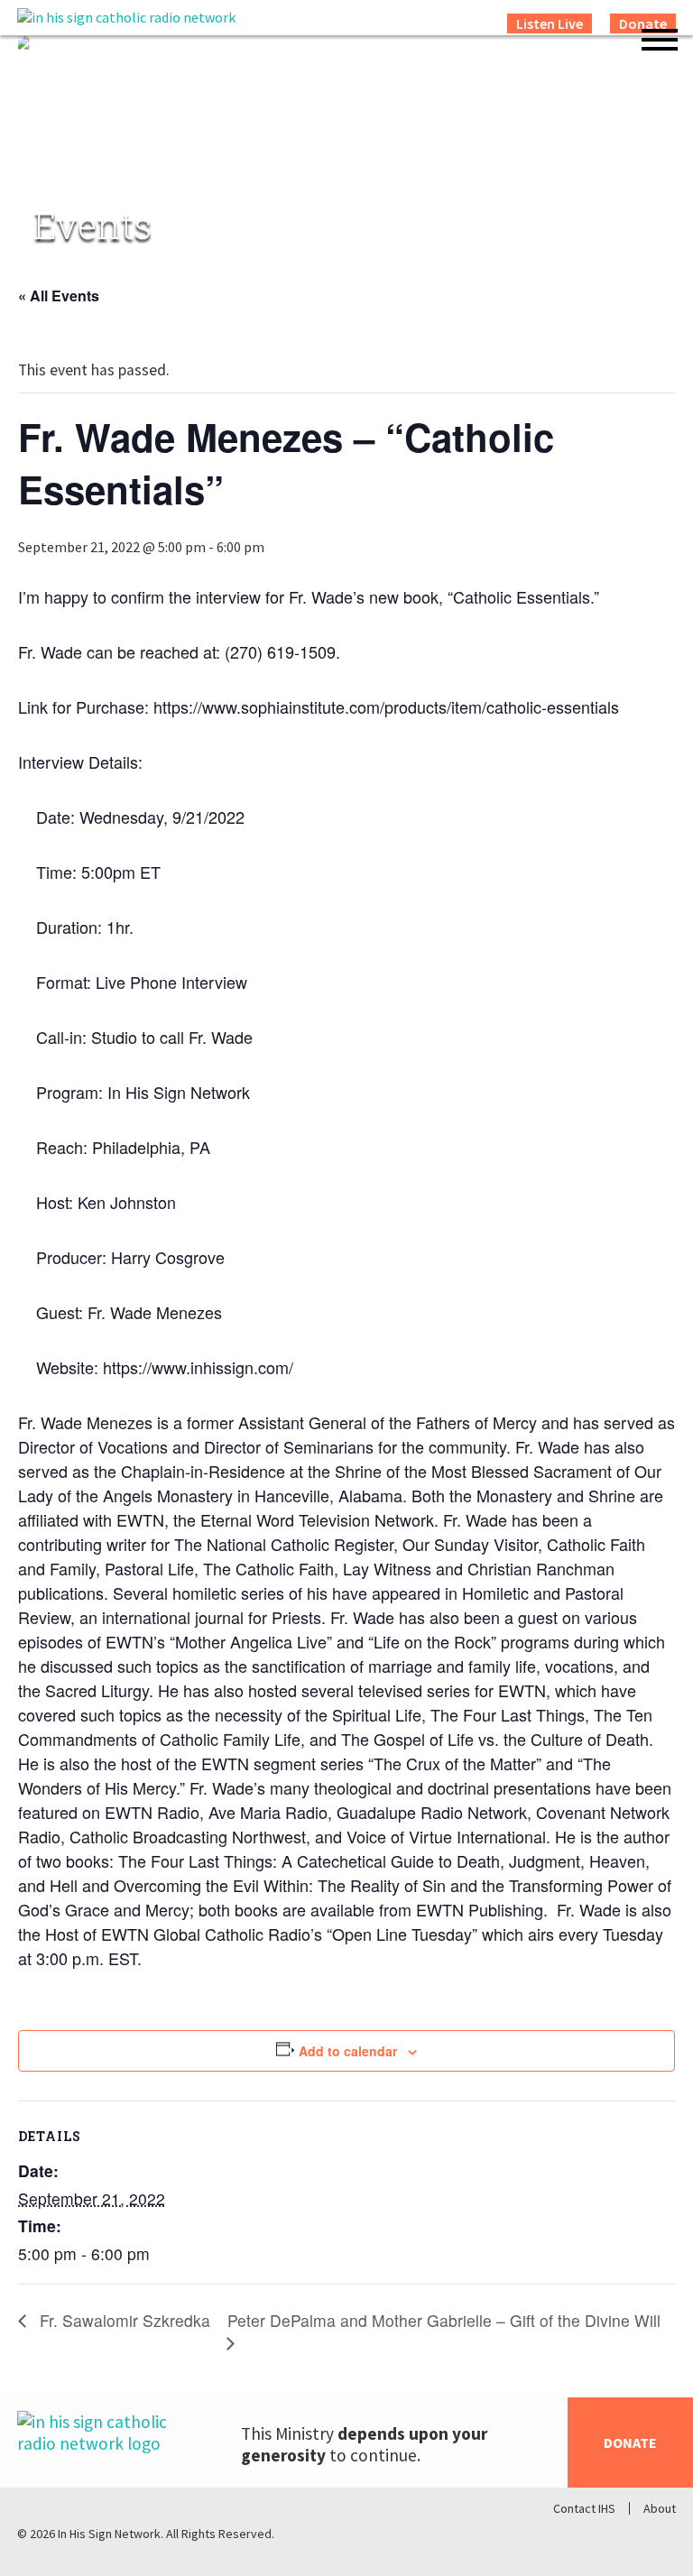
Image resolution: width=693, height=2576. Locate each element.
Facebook (568, 2538)
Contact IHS (584, 2508)
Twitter (614, 2538)
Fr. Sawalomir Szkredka (123, 2321)
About (660, 2508)
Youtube (661, 2538)
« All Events (59, 295)
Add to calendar (348, 2051)
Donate (630, 2442)
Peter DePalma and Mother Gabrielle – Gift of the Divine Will (444, 2321)
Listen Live (550, 23)
